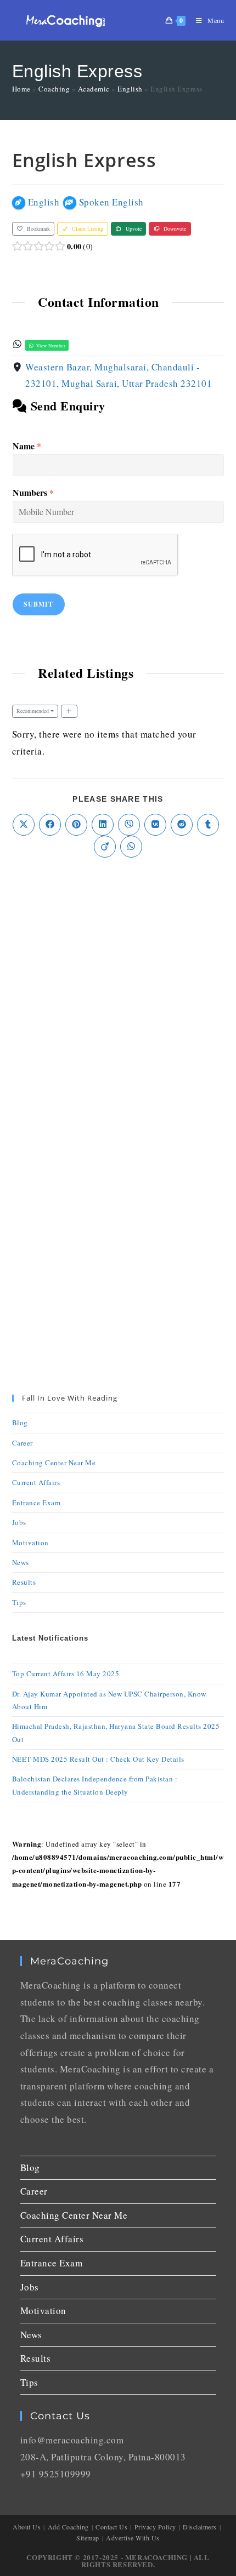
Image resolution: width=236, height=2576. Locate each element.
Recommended (33, 711)
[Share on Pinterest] (76, 825)
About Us (27, 2527)
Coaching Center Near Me (54, 1463)
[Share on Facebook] (50, 825)
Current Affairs (36, 1482)
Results (24, 1582)
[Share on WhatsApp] (131, 847)
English (130, 89)
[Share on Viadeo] (105, 847)
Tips (19, 1602)
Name (27, 446)
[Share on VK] (155, 825)
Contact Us (111, 2527)
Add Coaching (68, 2527)
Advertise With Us (133, 2538)
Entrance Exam (36, 1503)
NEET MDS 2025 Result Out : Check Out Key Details (98, 1759)
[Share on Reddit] (182, 825)
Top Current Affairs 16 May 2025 (66, 1673)
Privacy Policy (155, 2527)
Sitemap (88, 2538)
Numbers (33, 493)
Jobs (19, 1522)
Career (23, 1443)
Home (21, 89)
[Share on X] (24, 825)
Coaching (54, 89)
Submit (39, 604)
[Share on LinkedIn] (103, 825)
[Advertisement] (118, 997)
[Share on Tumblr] (208, 825)
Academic (94, 89)
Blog (20, 1423)
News (21, 1562)
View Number (50, 345)
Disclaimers (200, 2527)
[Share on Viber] (129, 825)
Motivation (30, 1543)
